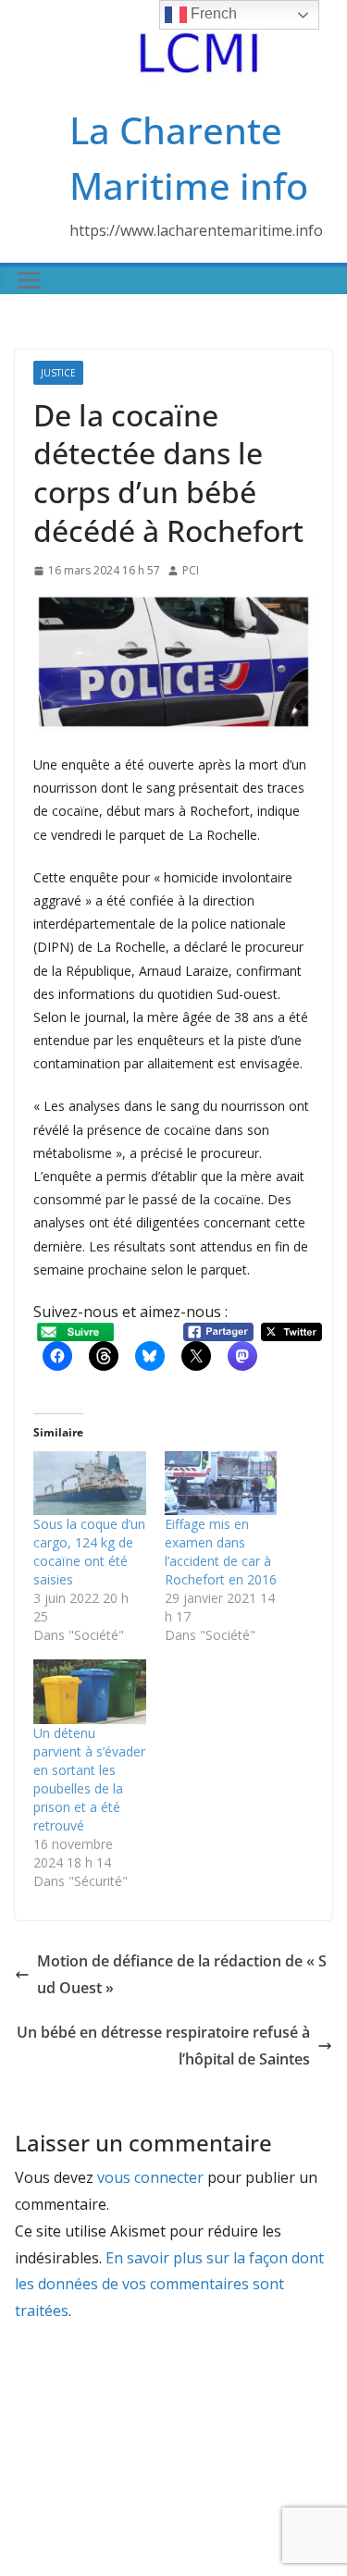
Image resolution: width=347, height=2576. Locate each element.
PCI (191, 570)
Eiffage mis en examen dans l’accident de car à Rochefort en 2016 (221, 1552)
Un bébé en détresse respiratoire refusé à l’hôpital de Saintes (163, 2046)
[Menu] (29, 280)
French (212, 13)
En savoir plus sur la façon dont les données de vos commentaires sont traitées (169, 2285)
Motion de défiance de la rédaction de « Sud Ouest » (182, 1974)
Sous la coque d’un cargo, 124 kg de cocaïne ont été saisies (89, 1552)
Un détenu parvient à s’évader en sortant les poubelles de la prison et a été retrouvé (89, 1779)
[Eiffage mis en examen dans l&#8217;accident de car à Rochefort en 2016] (221, 1483)
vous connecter (150, 2177)
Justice (58, 373)
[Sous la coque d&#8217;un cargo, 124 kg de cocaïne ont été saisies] (90, 1483)
